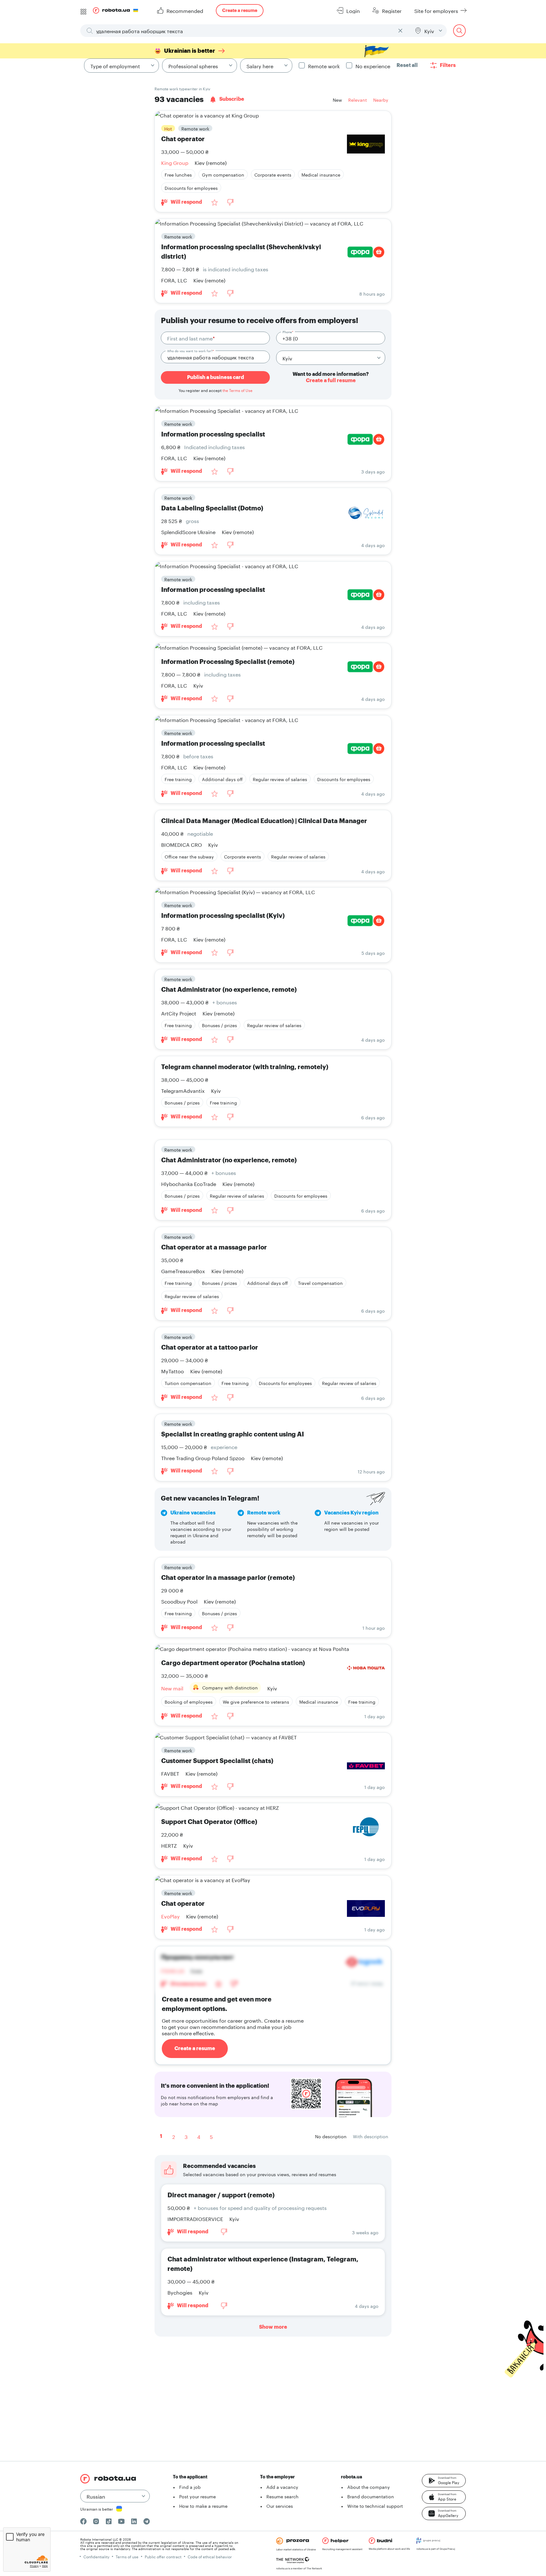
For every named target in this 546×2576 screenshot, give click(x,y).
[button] (444, 2481)
